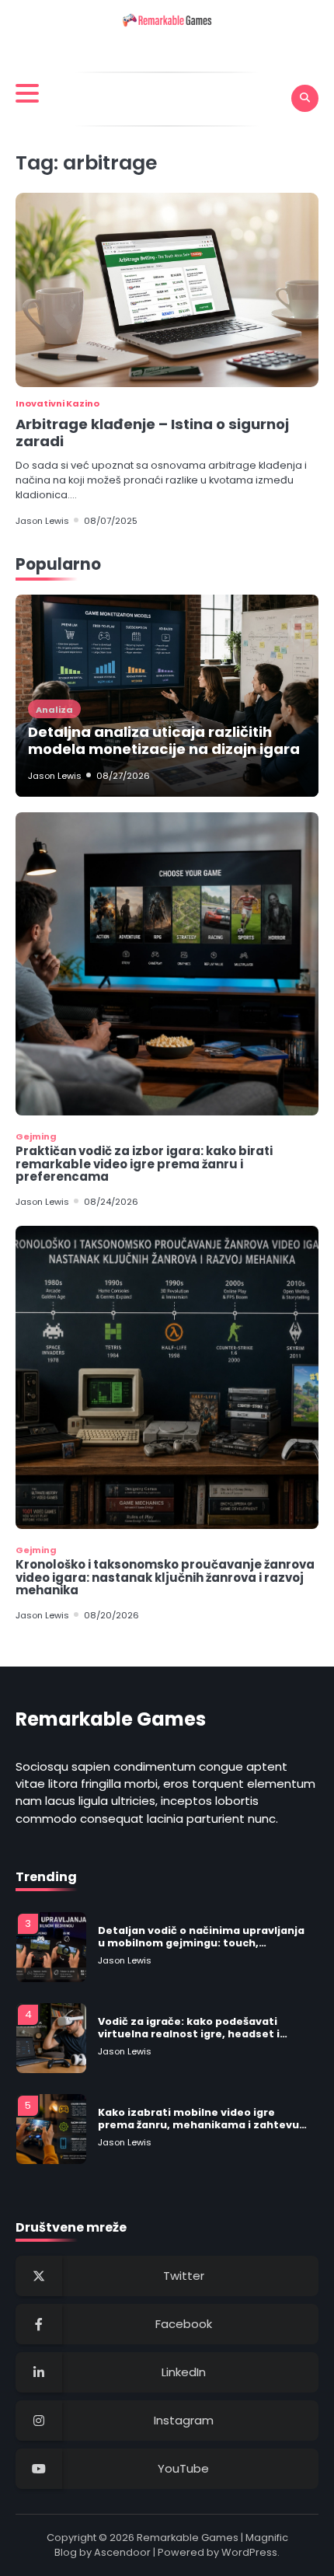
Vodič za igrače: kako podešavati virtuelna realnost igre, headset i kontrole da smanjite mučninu (189, 2028)
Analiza (54, 710)
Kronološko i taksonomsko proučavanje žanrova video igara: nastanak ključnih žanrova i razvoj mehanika (165, 1577)
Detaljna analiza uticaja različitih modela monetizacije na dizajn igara (164, 740)
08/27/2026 (123, 776)
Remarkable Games (188, 2538)
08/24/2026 (111, 1202)
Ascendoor (122, 2552)
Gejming (36, 1136)
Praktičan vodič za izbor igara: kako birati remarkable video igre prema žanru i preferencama (144, 1164)
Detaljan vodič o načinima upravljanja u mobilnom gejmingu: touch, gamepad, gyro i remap (201, 1937)
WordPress (249, 2552)
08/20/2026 (111, 1615)
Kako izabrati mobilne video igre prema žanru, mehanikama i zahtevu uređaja (198, 2119)
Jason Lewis (42, 521)
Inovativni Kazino (57, 403)
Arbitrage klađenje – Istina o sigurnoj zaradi (152, 433)
